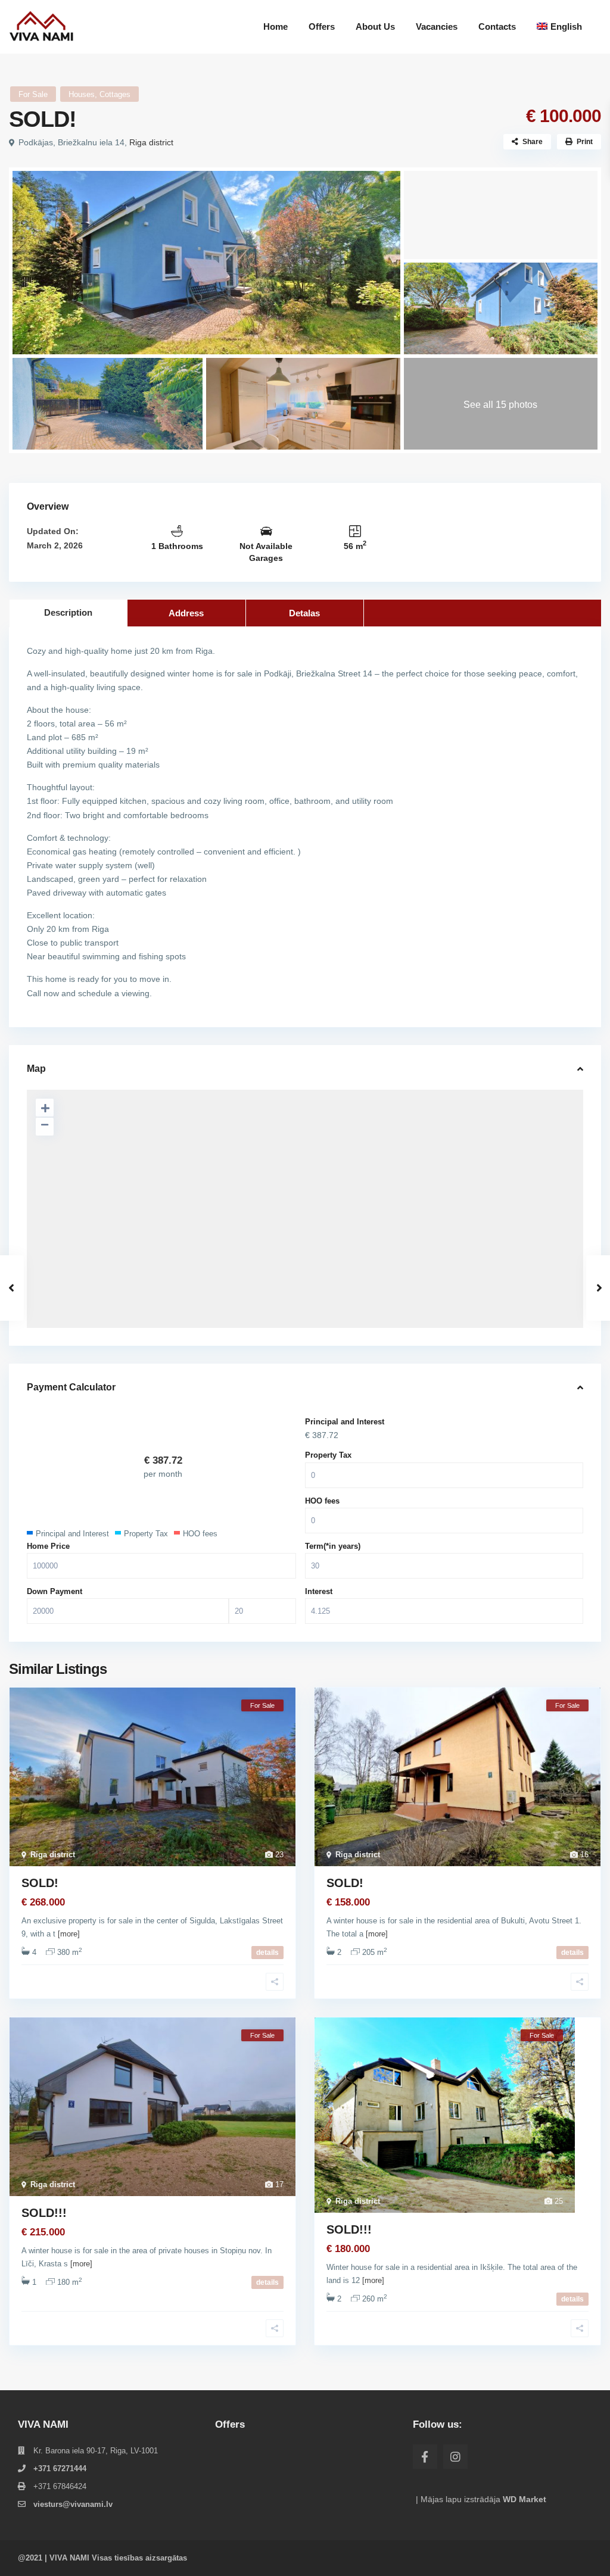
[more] (69, 1934)
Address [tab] (186, 613)
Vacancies (437, 26)
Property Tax (328, 1455)
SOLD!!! (44, 2213)
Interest (319, 1591)
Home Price (48, 1546)
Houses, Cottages (99, 94)
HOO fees (322, 1501)
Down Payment (55, 1591)
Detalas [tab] (304, 613)
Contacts (497, 26)
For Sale (33, 94)
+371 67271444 (60, 2469)
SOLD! (40, 1883)
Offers (322, 26)
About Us (375, 26)
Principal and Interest (345, 1422)
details (267, 1953)
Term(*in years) (333, 1546)
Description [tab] (68, 612)
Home (276, 26)
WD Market (525, 2499)
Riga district (151, 142)
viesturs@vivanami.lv (73, 2504)
